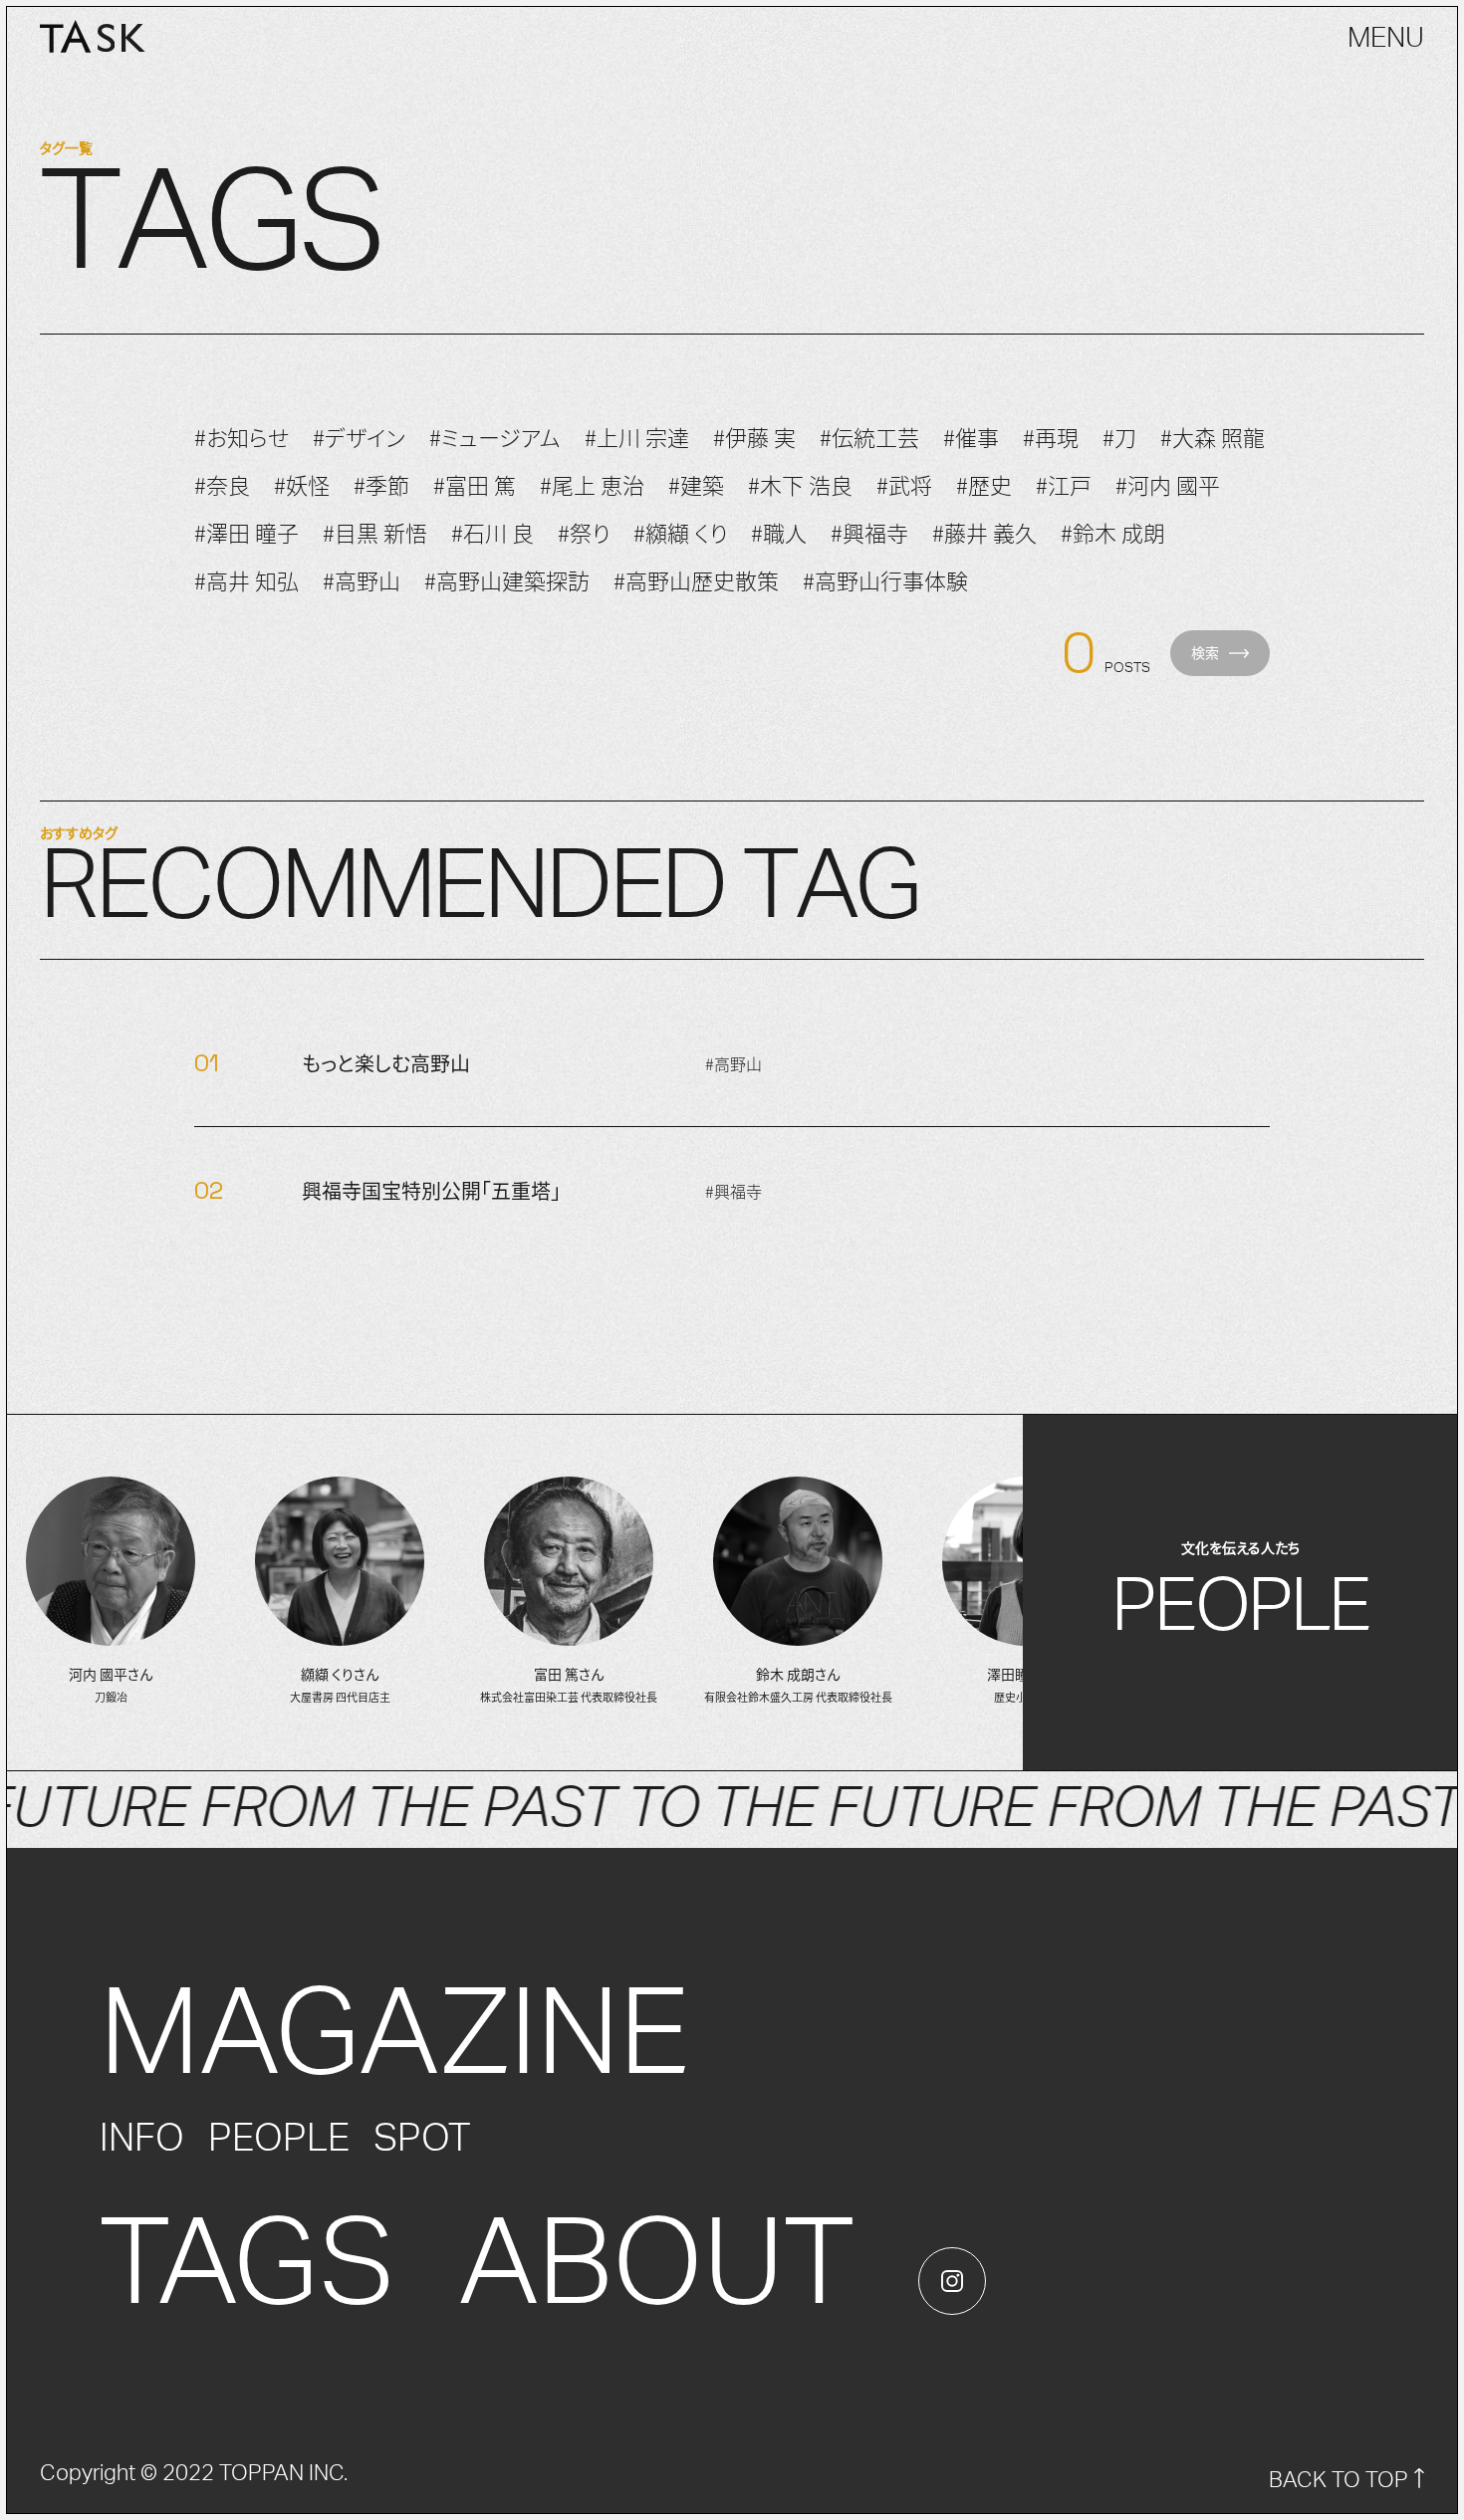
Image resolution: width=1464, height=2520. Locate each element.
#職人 (779, 532)
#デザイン (359, 436)
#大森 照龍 (1213, 436)
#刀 (1119, 436)
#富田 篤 (475, 484)
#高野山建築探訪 (507, 579)
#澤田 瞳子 (246, 532)
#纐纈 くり (680, 532)
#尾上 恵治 (592, 484)
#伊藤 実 (754, 436)
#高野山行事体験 (885, 579)
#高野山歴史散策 (696, 579)
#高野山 (362, 579)
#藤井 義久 (984, 532)
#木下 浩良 (800, 484)
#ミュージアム (495, 436)
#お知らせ (242, 436)
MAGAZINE (395, 2036)
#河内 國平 (1168, 484)
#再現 (1051, 436)
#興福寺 (869, 532)
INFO (142, 2139)
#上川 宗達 (637, 436)
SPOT (422, 2139)
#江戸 (1064, 484)
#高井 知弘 (246, 579)
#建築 (696, 484)
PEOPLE (279, 2139)
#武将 (904, 484)
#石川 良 (492, 532)
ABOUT (657, 2266)
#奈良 (222, 484)
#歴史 (984, 484)
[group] (111, 1592)
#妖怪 (302, 484)
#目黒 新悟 (375, 532)
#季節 (381, 484)
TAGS (247, 2266)
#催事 (971, 436)
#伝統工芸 (869, 436)
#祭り (584, 532)
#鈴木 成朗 (1113, 532)
